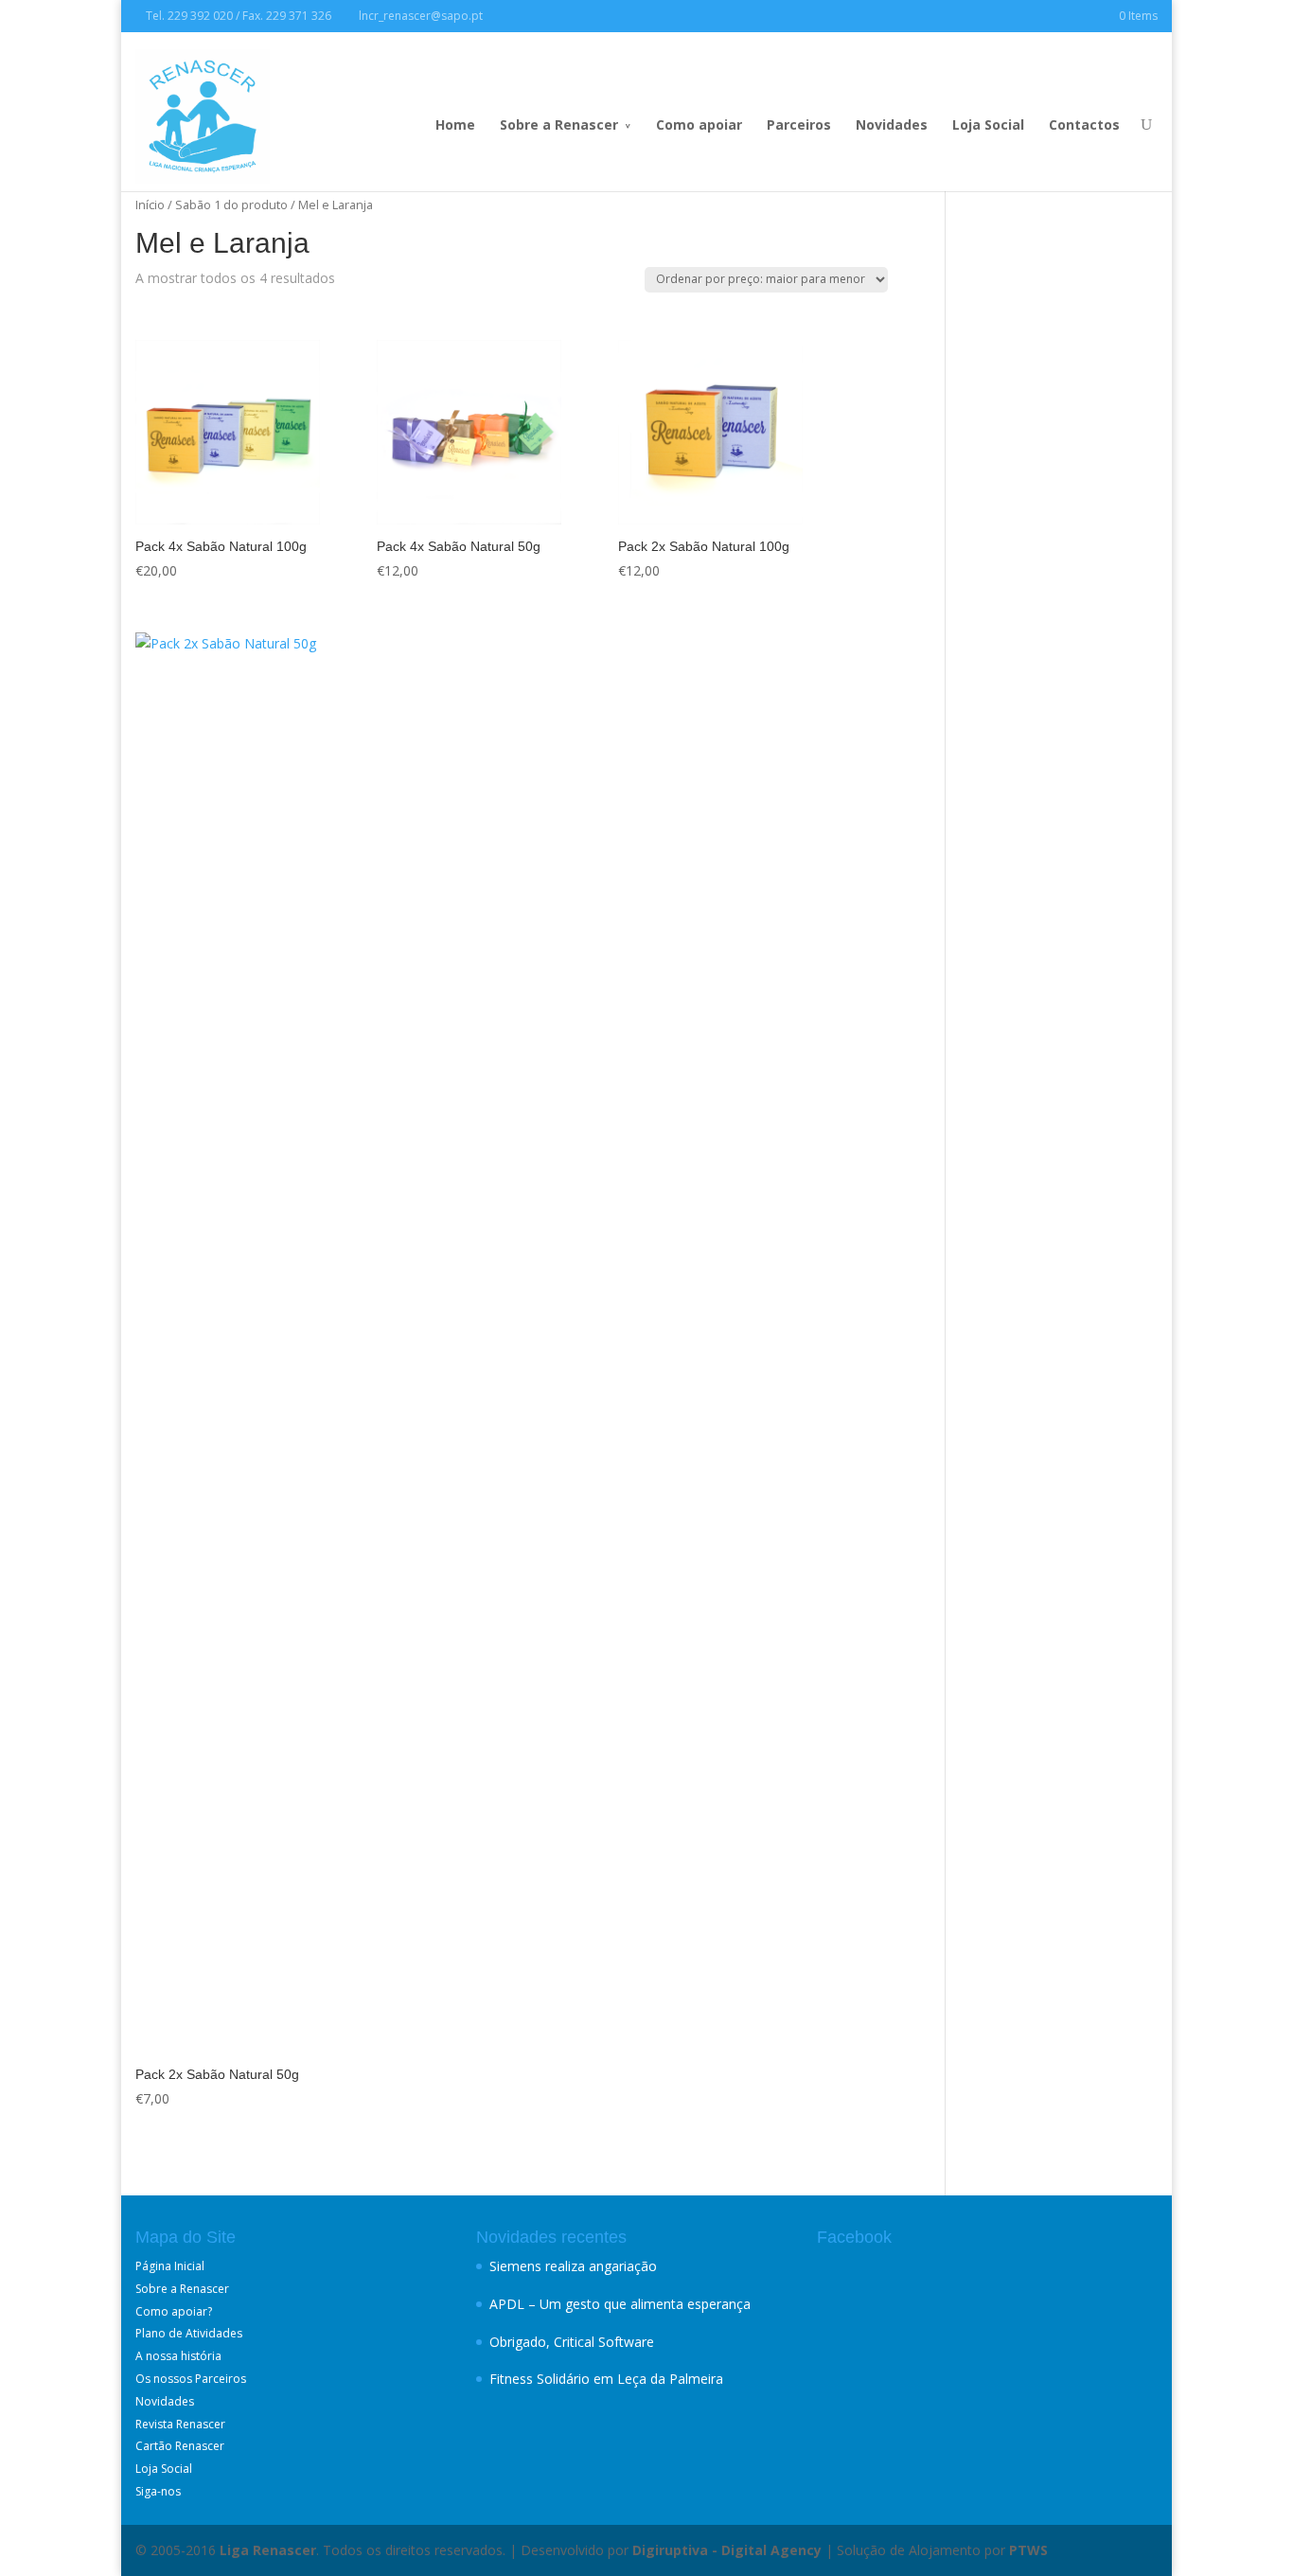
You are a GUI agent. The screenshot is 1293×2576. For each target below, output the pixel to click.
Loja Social (988, 124)
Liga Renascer (268, 2550)
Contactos (1084, 124)
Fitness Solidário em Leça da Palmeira (606, 2379)
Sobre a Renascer (559, 124)
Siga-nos (158, 2491)
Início (150, 204)
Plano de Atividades (189, 2333)
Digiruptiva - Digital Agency (727, 2550)
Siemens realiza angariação (573, 2266)
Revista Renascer (180, 2424)
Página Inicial (170, 2266)
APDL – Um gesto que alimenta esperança (620, 2304)
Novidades (892, 124)
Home (455, 124)
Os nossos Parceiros (191, 2379)
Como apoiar (699, 124)
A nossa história (178, 2356)
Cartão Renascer (180, 2446)
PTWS (1028, 2550)
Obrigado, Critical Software (572, 2342)
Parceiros (799, 124)
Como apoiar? (174, 2311)
